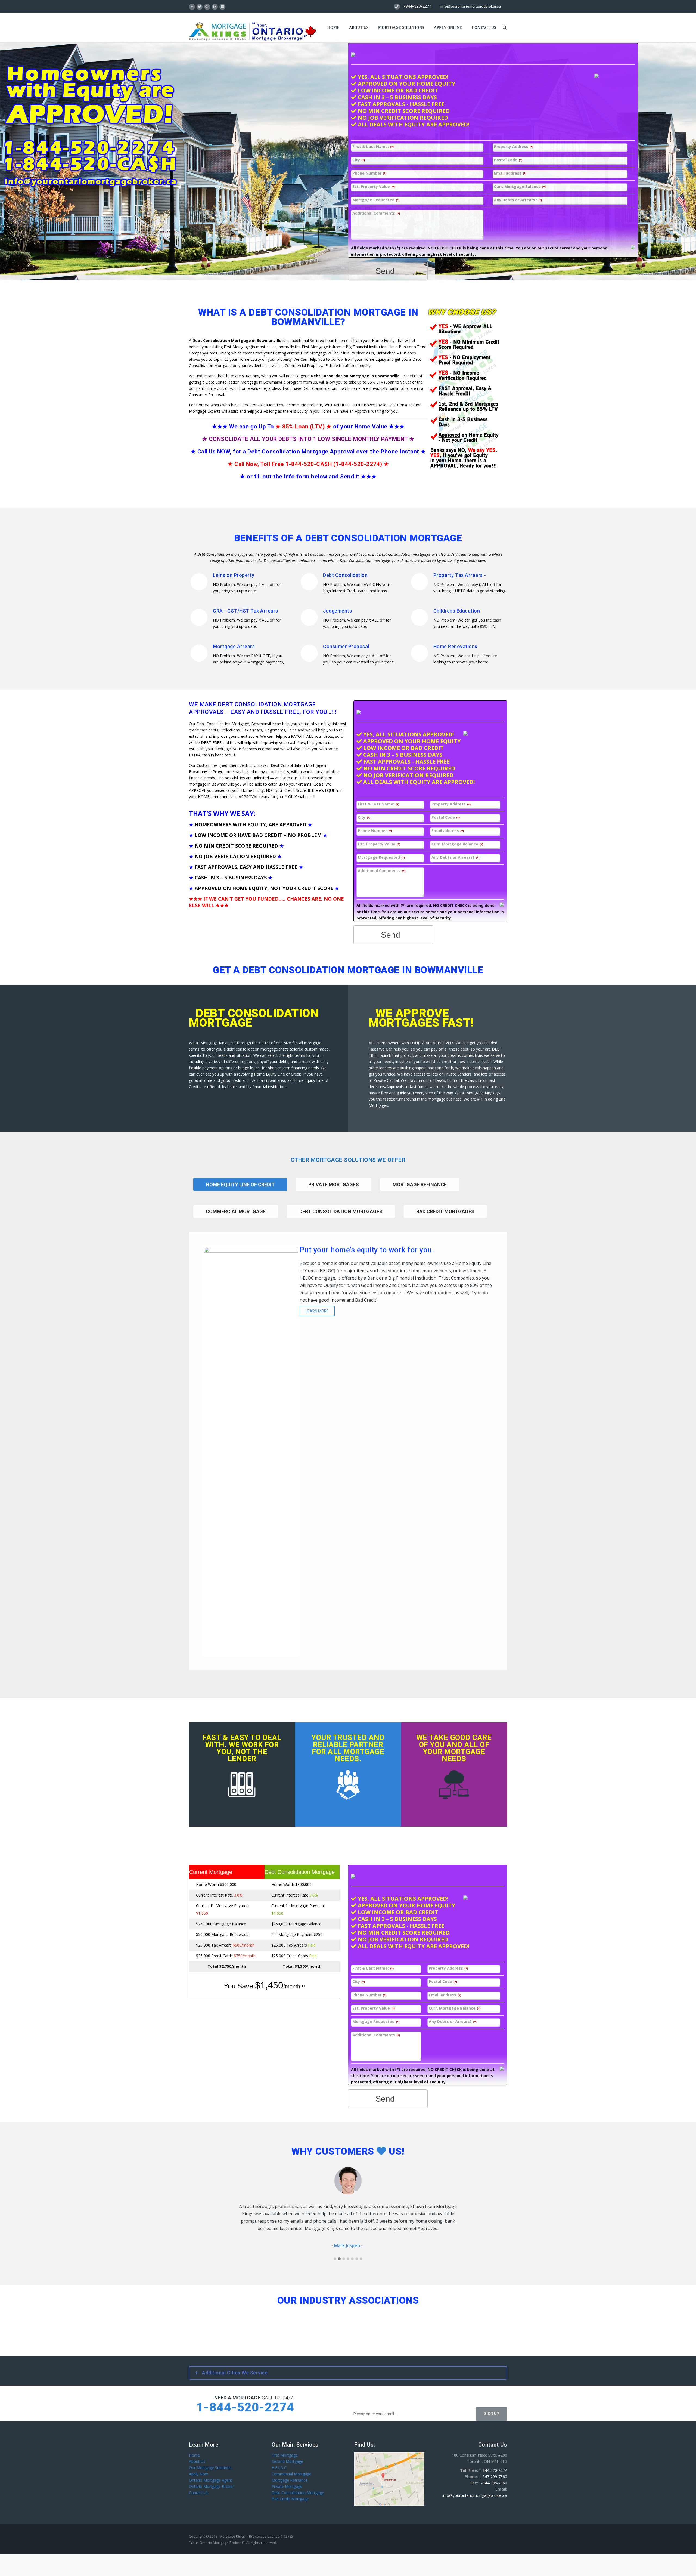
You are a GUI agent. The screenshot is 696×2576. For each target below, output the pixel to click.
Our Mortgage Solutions (210, 2460)
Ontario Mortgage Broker (211, 2479)
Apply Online (448, 28)
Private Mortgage (287, 2479)
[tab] (334, 1192)
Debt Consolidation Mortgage (298, 2485)
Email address (510, 173)
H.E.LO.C (279, 2460)
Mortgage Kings (232, 2529)
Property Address (514, 147)
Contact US (484, 28)
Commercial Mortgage (236, 1211)
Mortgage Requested (376, 200)
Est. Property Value (374, 187)
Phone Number (369, 173)
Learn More (317, 1311)
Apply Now (198, 2467)
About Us (359, 28)
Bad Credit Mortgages (445, 1211)
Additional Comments (376, 213)
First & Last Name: (373, 147)
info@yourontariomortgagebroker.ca (471, 6)
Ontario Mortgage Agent (211, 2473)
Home (333, 28)
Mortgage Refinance (420, 1184)
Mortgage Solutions (401, 28)
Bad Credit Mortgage (290, 2492)
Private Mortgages (334, 1184)
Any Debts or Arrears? (518, 200)
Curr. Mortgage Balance (520, 187)
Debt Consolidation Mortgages (341, 1211)
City (359, 160)
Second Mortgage (287, 2454)
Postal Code (508, 160)
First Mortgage (285, 2448)
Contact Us (199, 2485)
